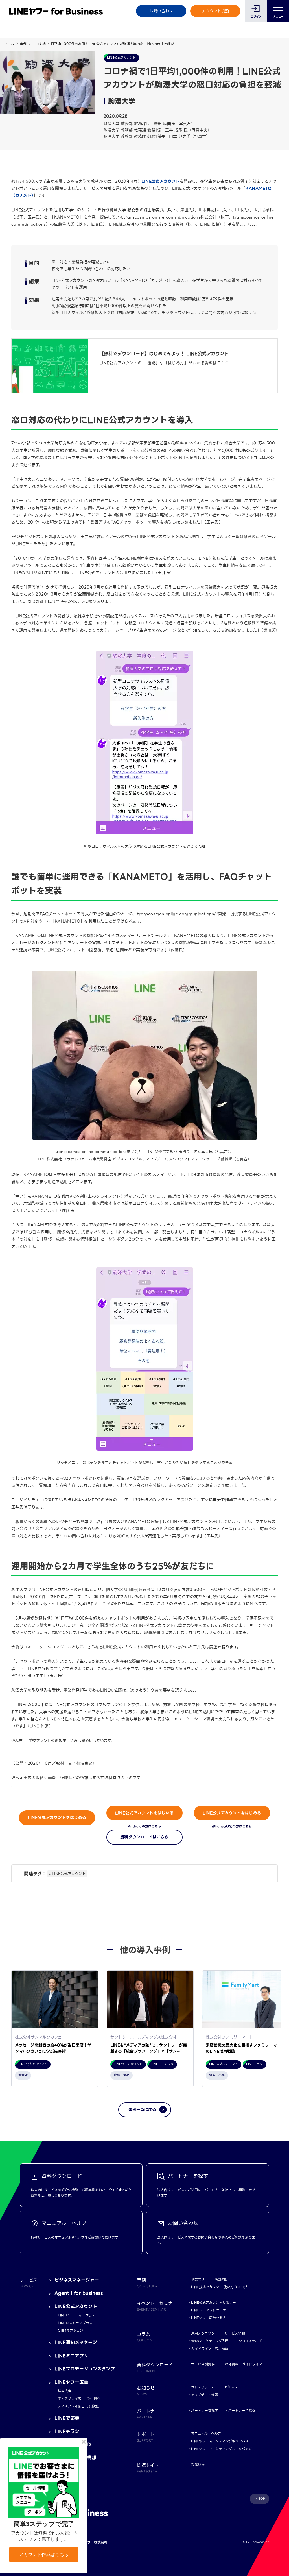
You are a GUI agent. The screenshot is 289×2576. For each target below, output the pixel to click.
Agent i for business (79, 2293)
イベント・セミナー (157, 2306)
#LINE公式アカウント (67, 1874)
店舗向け (222, 2279)
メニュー (278, 17)
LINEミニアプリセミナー (210, 2310)
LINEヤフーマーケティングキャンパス (220, 2441)
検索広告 (65, 2391)
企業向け (198, 2279)
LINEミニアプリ (71, 2356)
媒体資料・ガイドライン (244, 2364)
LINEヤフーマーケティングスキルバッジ (221, 2449)
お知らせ (231, 2387)
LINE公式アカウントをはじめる (57, 1817)
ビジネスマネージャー (77, 2280)
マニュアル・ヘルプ (206, 2433)
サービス (29, 2283)
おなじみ (198, 2464)
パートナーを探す (205, 2410)
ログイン (256, 17)
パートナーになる (242, 2410)
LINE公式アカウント (160, 181)
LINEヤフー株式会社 (92, 2542)
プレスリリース (203, 2387)
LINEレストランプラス (75, 2323)
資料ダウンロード (155, 2367)
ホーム (9, 44)
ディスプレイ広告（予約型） (80, 2406)
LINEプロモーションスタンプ (85, 2369)
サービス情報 (235, 2333)
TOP (262, 2499)
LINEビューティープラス (76, 2315)
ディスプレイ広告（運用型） (80, 2399)
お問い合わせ (161, 11)
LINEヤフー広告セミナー (210, 2318)
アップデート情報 (204, 2395)
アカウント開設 (215, 11)
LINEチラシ (67, 2432)
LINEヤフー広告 (71, 2382)
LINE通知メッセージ (76, 2343)
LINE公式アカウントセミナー (214, 2303)
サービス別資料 (203, 2364)
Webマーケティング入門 (210, 2341)
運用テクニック (203, 2333)
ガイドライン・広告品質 (210, 2349)
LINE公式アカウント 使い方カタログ (219, 2287)
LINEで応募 (67, 2418)
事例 (23, 44)
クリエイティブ (250, 2341)
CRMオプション (71, 2330)
